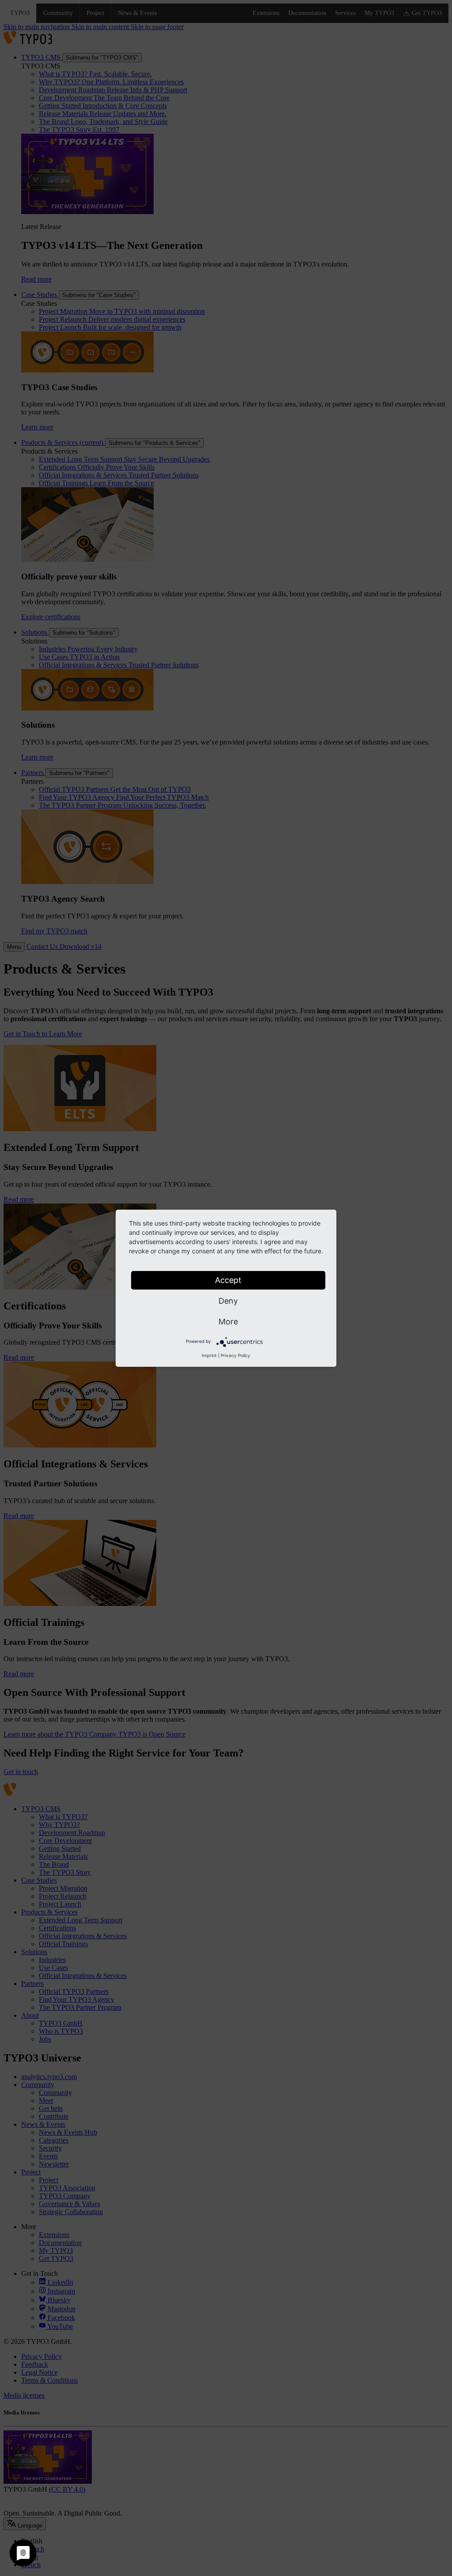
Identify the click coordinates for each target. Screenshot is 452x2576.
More (228, 1322)
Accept (228, 1280)
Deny (228, 1301)
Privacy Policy (235, 1355)
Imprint (209, 1355)
